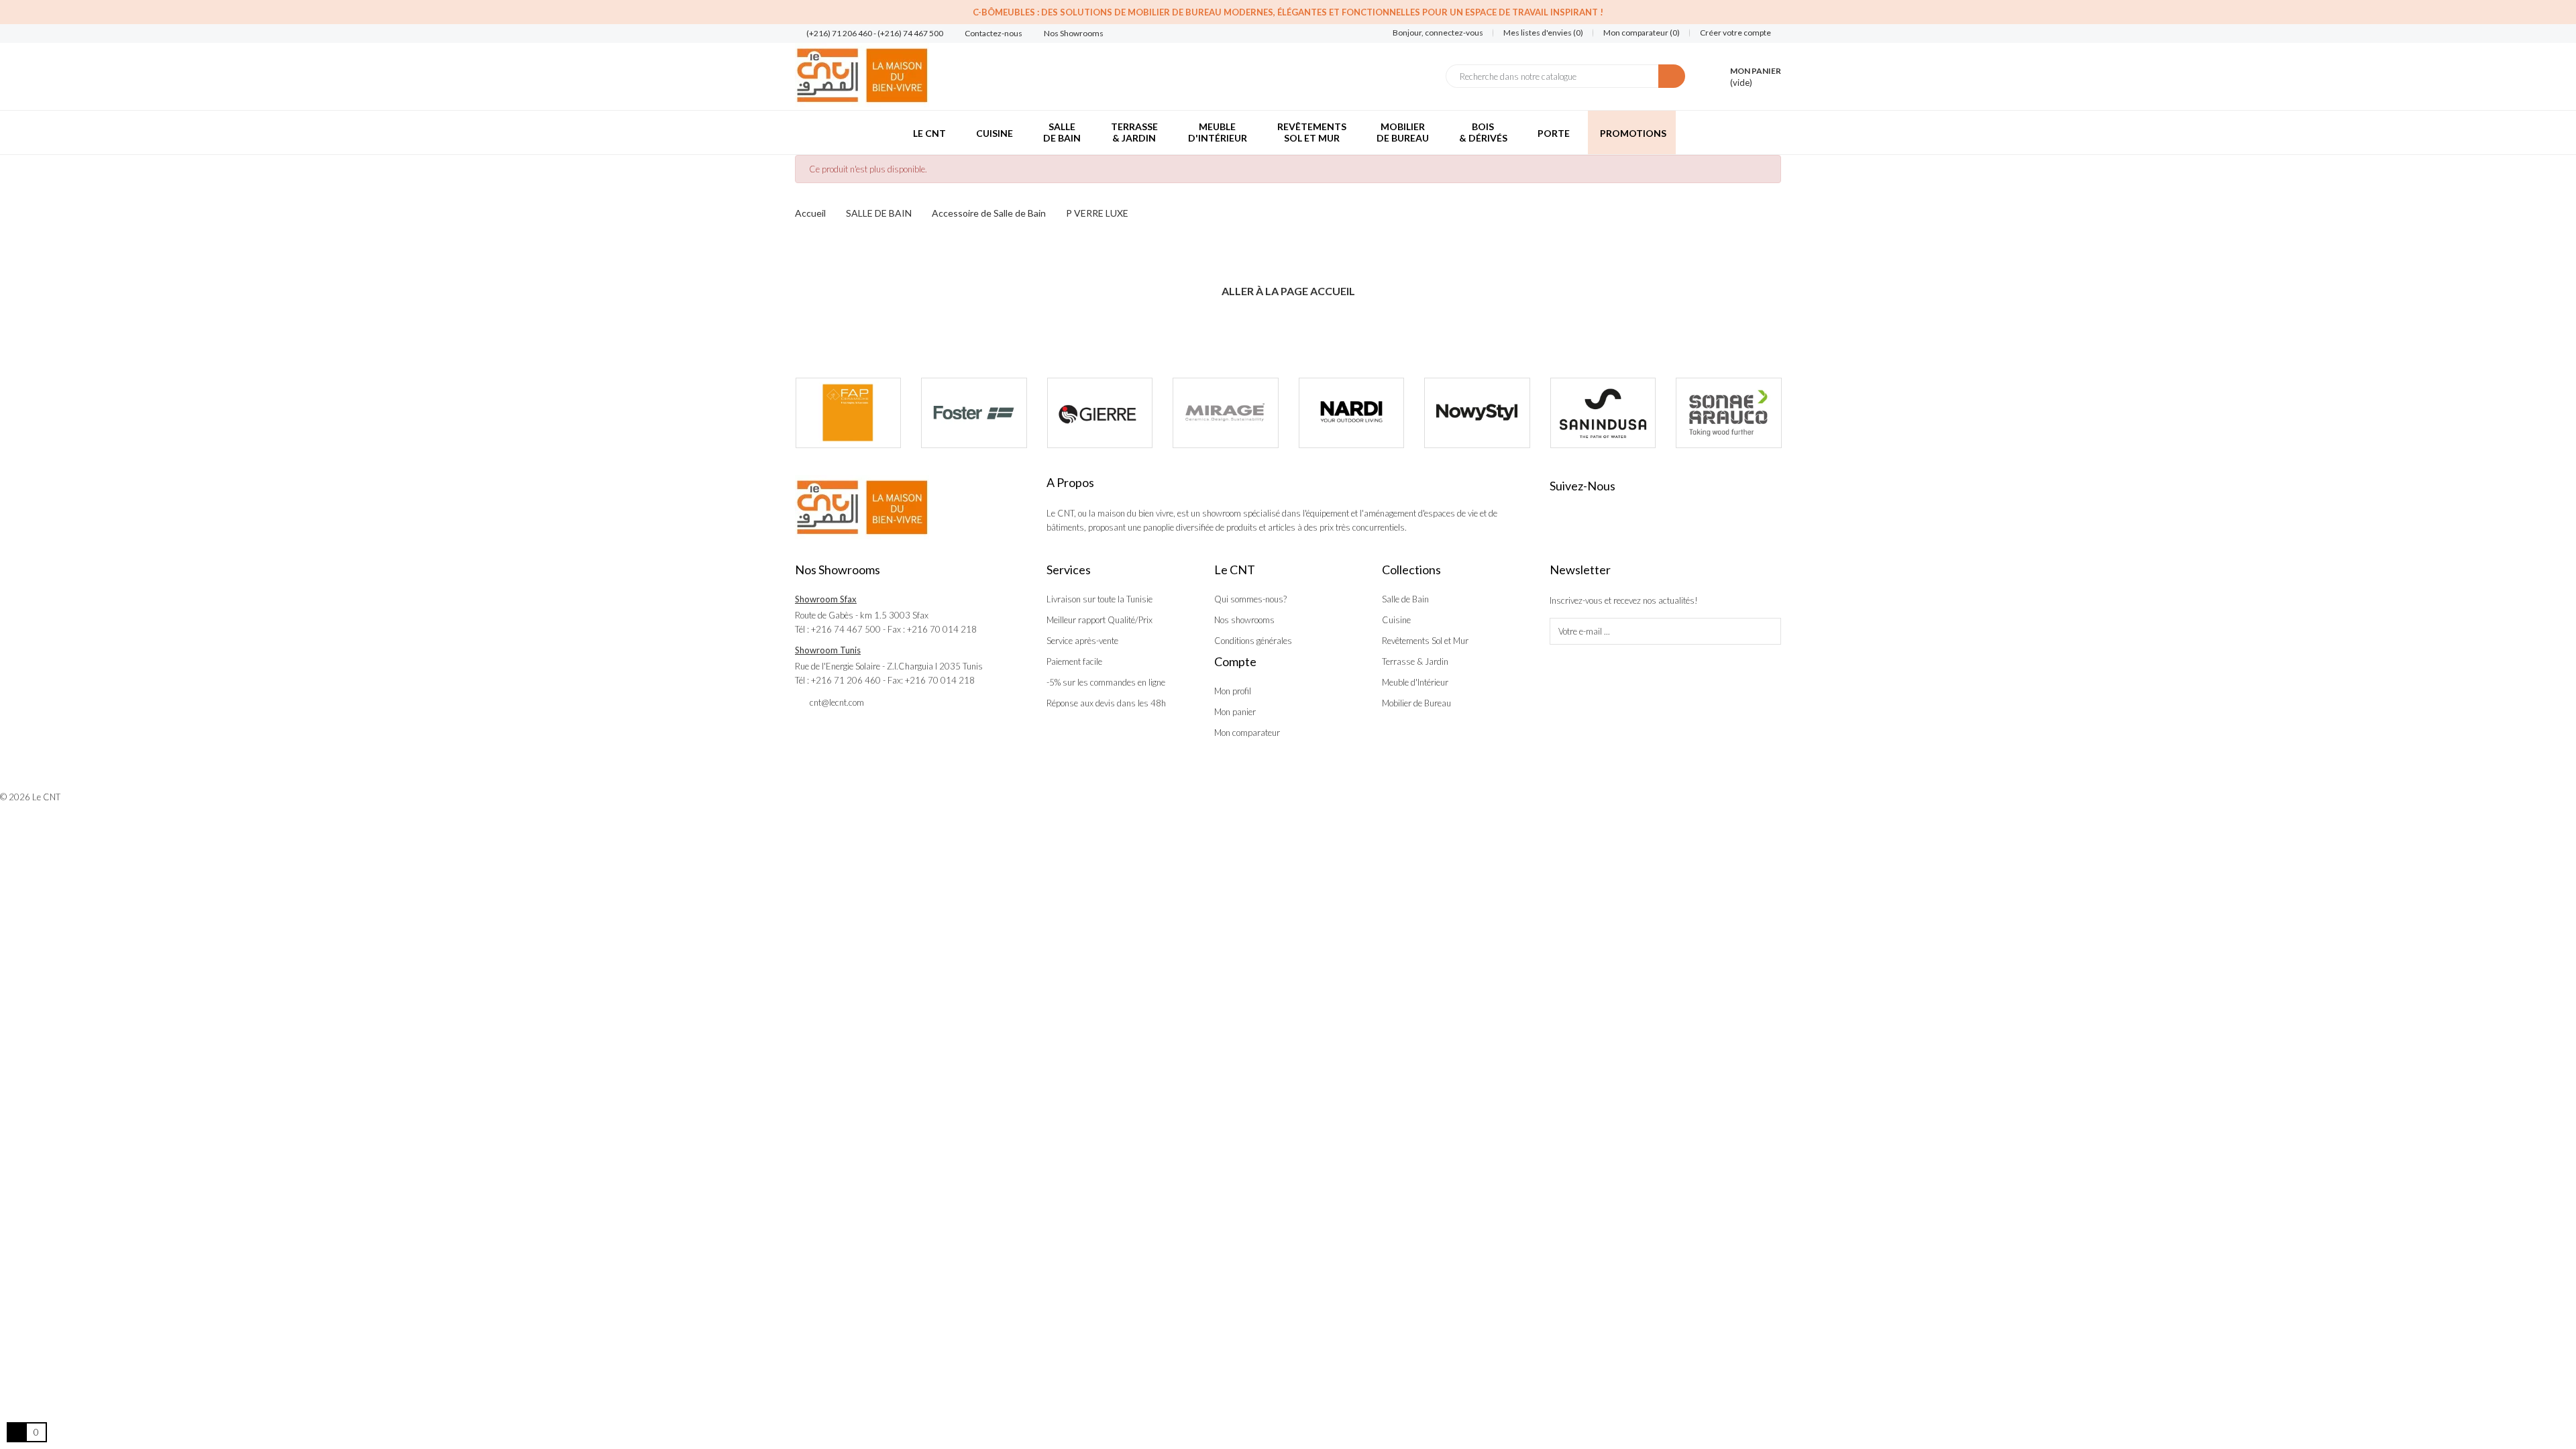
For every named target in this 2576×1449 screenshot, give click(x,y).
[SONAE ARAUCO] (1729, 413)
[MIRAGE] (1226, 413)
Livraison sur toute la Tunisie (1099, 599)
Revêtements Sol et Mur (1425, 641)
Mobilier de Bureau (1416, 703)
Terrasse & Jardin (1415, 661)
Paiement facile (1074, 661)
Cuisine (1396, 620)
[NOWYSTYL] (1477, 413)
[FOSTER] (974, 413)
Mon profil (1233, 691)
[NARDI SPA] (1352, 413)
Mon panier (1235, 712)
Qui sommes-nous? (1250, 599)
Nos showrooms (1244, 620)
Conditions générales (1253, 641)
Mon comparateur (1247, 733)
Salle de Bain (1405, 599)
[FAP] (849, 413)
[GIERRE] (1100, 413)
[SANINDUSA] (1603, 413)
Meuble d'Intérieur (1415, 682)
